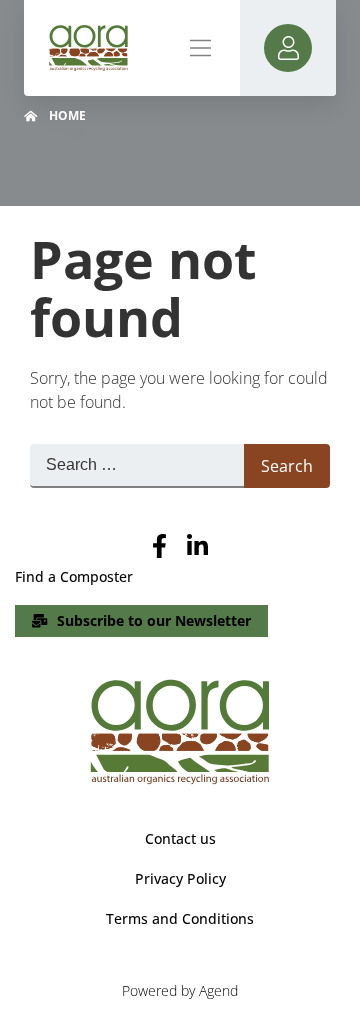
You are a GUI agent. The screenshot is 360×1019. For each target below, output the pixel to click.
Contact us (180, 838)
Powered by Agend (180, 990)
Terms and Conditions (180, 918)
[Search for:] (137, 466)
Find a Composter (74, 576)
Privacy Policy (180, 878)
